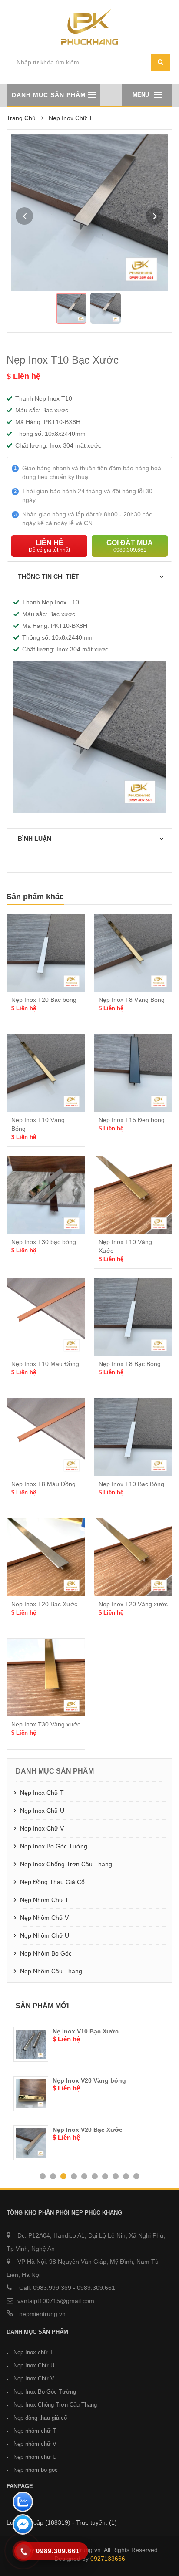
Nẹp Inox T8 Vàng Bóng (132, 1000)
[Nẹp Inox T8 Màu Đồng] (46, 1437)
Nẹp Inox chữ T (42, 1793)
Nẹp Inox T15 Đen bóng (132, 1120)
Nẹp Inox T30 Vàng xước (46, 1724)
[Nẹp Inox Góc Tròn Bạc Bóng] (162, 2143)
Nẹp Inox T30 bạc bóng (44, 1242)
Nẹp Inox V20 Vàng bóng (68, 2080)
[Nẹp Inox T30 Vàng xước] (46, 1677)
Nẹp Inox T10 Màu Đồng (45, 1364)
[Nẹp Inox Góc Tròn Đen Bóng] (162, 2094)
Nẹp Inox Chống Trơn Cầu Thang (66, 1864)
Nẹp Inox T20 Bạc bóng (44, 1000)
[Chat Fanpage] (23, 2525)
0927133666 (108, 2559)
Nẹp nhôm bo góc (46, 1953)
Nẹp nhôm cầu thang (51, 1971)
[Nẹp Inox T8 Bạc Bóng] (133, 1317)
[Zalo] (23, 2503)
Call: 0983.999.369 (44, 2288)
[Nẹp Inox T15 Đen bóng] (133, 1073)
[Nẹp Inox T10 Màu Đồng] (46, 1317)
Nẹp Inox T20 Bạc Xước (44, 1604)
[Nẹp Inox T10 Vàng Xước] (133, 1195)
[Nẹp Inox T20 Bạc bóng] (46, 953)
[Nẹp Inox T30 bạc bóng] (46, 1195)
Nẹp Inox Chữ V (42, 1828)
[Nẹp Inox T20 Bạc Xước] (46, 1557)
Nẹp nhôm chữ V (44, 1918)
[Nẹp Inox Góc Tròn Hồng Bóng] (162, 2044)
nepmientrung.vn (41, 2314)
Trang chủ (21, 118)
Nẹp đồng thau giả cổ (52, 1882)
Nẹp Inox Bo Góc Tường (54, 1846)
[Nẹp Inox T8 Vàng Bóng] (133, 953)
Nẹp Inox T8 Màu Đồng (43, 1484)
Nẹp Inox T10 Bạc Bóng (131, 1484)
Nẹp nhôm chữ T (44, 1900)
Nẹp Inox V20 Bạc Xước (67, 2130)
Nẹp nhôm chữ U (45, 1935)
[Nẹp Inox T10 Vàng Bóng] (46, 1073)
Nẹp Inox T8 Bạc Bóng (130, 1364)
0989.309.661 (96, 2288)
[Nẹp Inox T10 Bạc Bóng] (133, 1437)
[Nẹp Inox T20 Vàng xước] (133, 1557)
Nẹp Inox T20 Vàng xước (133, 1604)
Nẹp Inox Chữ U (42, 1811)
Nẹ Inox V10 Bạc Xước (65, 2031)
